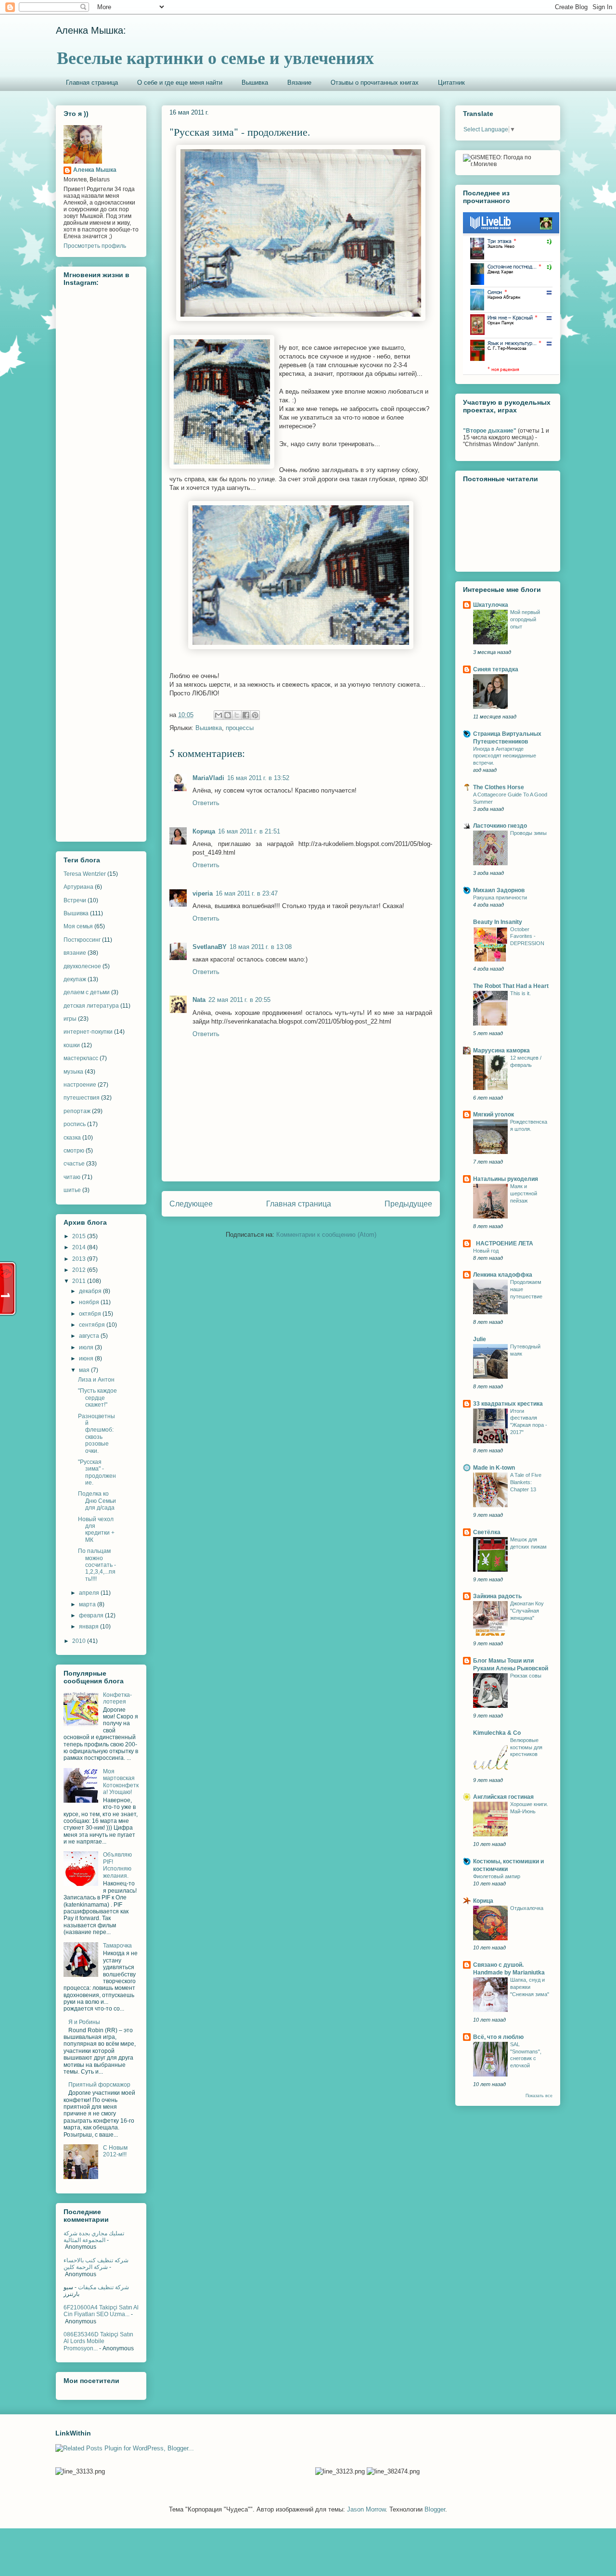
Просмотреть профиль (95, 246)
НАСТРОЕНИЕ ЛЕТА (503, 1243)
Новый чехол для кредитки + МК (96, 1530)
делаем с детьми (87, 992)
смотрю (74, 1151)
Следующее (191, 1204)
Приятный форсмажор (99, 2085)
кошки (72, 1045)
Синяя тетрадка (496, 669)
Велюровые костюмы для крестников (526, 1747)
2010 (80, 1641)
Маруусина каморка (501, 1051)
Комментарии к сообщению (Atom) (326, 1235)
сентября (93, 1325)
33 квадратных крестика (508, 1404)
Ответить (206, 803)
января (90, 1627)
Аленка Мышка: (91, 30)
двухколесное (82, 966)
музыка (73, 1072)
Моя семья (78, 926)
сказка (72, 1138)
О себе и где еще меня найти (180, 83)
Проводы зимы (528, 833)
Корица (204, 831)
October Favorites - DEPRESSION (527, 936)
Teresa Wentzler (85, 874)
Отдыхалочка (527, 1908)
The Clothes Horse (499, 787)
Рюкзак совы (526, 1676)
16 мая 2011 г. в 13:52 (258, 778)
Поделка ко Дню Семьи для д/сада (97, 1501)
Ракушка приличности (500, 897)
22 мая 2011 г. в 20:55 (239, 1000)
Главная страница (92, 83)
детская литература (91, 1006)
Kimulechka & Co (497, 1733)
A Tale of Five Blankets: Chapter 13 (526, 1482)
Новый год (486, 1251)
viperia (203, 893)
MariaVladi (208, 778)
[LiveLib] (511, 373)
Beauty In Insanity (498, 922)
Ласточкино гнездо (500, 826)
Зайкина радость (497, 1596)
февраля (92, 1615)
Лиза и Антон (96, 1380)
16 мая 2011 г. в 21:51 (249, 831)
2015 (80, 1236)
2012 (80, 1270)
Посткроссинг (82, 940)
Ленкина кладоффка (503, 1275)
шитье (72, 1190)
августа (90, 1336)
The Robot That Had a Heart (511, 986)
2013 (80, 1259)
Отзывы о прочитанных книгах (375, 83)
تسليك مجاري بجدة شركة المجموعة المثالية (94, 2237)
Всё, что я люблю (498, 2037)
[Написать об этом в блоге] (228, 715)
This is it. (520, 993)
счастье (74, 1164)
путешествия (82, 1098)
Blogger (435, 2509)
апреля (90, 1593)
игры (70, 1019)
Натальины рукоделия (506, 1179)
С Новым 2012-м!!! (115, 2151)
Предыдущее (408, 1204)
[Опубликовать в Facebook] (246, 715)
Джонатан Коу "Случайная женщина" (527, 1611)
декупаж (75, 979)
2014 (80, 1247)
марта (88, 1604)
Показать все (539, 2096)
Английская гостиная (503, 1797)
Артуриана (78, 887)
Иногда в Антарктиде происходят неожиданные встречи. (505, 756)
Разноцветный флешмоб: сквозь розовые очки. (96, 1434)
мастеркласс (81, 1058)
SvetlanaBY (210, 947)
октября (91, 1314)
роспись (75, 1124)
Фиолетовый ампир (497, 1876)
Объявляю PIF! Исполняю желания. (117, 1865)
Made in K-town (494, 1468)
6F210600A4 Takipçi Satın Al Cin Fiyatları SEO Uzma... (101, 2311)
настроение (80, 1085)
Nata (199, 1000)
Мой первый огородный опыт (525, 619)
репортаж (77, 1111)
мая (85, 1370)
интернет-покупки (88, 1032)
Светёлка (487, 1532)
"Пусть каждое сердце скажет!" (97, 1398)
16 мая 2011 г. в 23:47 (247, 893)
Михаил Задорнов (499, 890)
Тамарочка (117, 1946)
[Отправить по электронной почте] (218, 715)
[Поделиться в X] (237, 715)
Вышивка (255, 83)
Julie (480, 1339)
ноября (90, 1302)
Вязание (299, 83)
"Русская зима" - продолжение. (97, 1472)
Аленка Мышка (95, 170)
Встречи (75, 900)
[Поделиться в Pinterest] (255, 715)
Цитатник (451, 83)
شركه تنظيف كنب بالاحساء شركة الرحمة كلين (96, 2264)
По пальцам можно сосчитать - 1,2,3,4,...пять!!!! (97, 1565)
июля (87, 1347)
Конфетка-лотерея (117, 1698)
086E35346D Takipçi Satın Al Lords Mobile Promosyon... (98, 2341)
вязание (75, 953)
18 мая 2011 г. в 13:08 (261, 947)
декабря (91, 1291)
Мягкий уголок (494, 1115)
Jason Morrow (366, 2509)
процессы (240, 728)
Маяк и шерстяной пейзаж (524, 1193)
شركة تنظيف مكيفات (103, 2287)
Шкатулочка (491, 605)
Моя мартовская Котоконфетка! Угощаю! (121, 1782)
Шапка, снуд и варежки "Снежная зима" (530, 1987)
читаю (72, 1177)
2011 (80, 1281)
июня (87, 1358)
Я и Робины (84, 2022)
